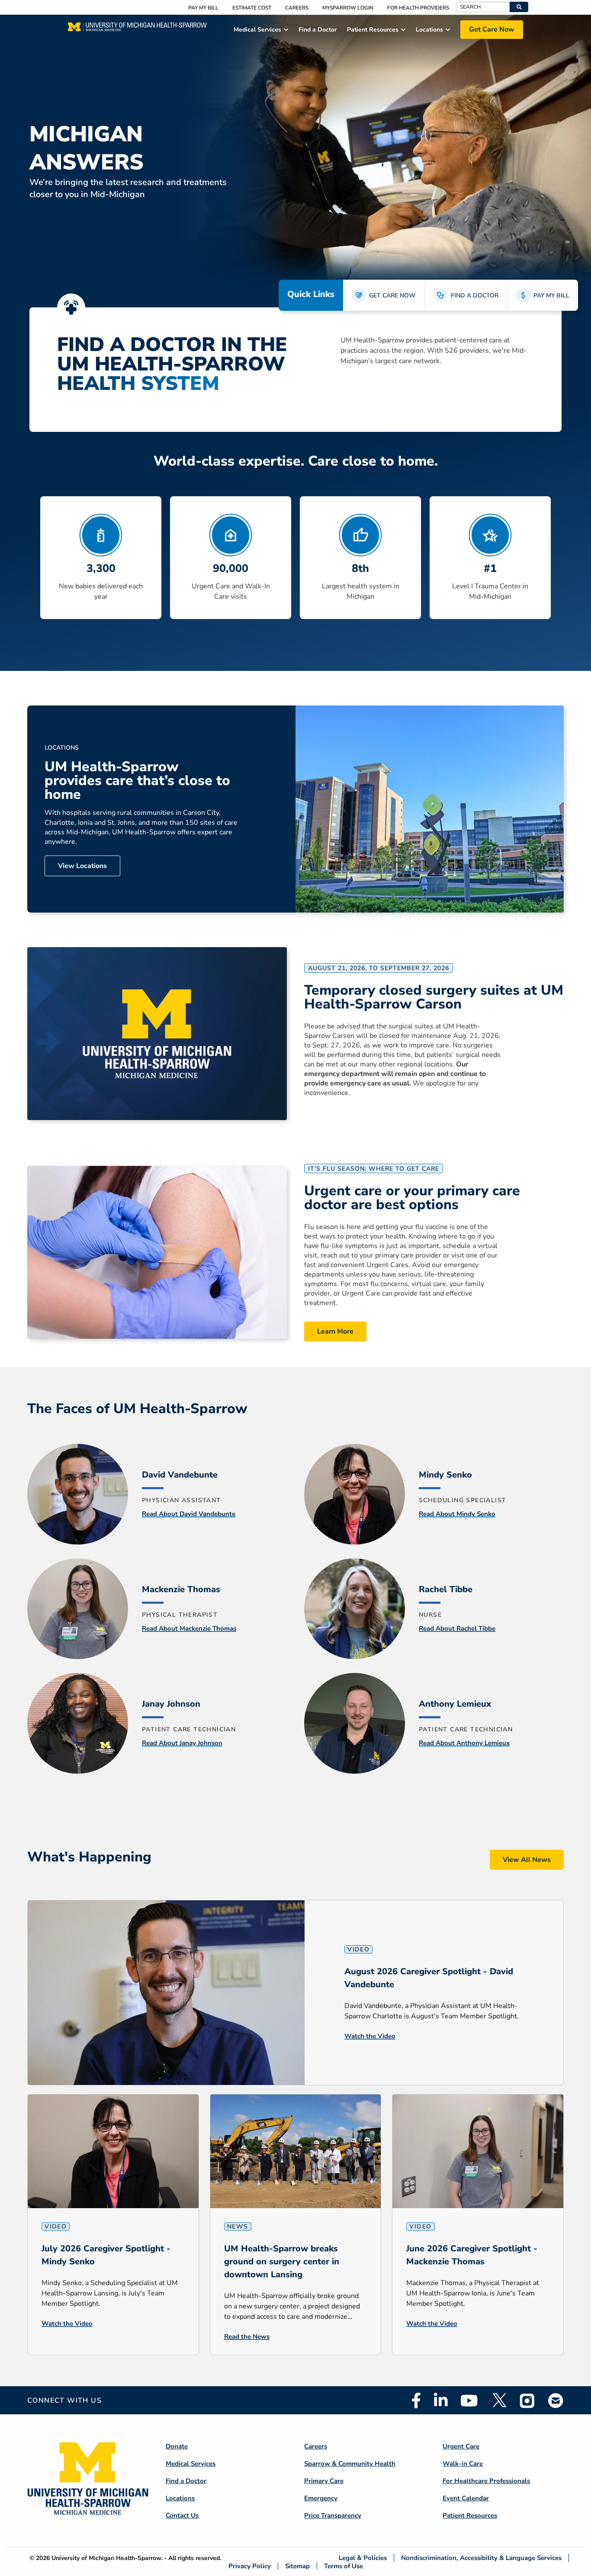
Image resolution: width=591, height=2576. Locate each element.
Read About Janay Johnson (182, 1743)
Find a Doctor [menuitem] (318, 30)
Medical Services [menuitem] (257, 30)
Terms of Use (344, 2566)
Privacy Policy (250, 2566)
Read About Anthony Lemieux (464, 1743)
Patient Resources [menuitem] (373, 30)
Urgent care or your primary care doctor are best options (412, 1198)
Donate (177, 2446)
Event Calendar (466, 2498)
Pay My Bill (203, 8)
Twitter (499, 2400)
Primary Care (324, 2481)
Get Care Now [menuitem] (492, 29)
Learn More (335, 1331)
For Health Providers (418, 8)
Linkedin (441, 2400)
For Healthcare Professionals (486, 2481)
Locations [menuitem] (429, 30)
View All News (527, 1860)
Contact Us (182, 2515)
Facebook (416, 2400)
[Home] (137, 29)
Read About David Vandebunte (189, 1514)
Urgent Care (461, 2446)
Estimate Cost (252, 8)
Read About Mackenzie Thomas (189, 1628)
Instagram (527, 2400)
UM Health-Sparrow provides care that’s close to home (137, 781)
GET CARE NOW (392, 295)
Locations (180, 2498)
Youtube (469, 2400)
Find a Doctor (186, 2481)
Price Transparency (333, 2515)
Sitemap (297, 2566)
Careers (297, 8)
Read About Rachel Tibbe (457, 1628)
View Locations (82, 866)
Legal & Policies (363, 2558)
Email (556, 2400)
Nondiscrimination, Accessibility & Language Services (481, 2558)
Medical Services (191, 2464)
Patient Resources (470, 2515)
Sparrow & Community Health (350, 2464)
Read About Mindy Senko (457, 1514)
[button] (519, 7)
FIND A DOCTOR (475, 295)
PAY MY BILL (551, 295)
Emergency (321, 2498)
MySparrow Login (348, 8)
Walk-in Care (463, 2464)
